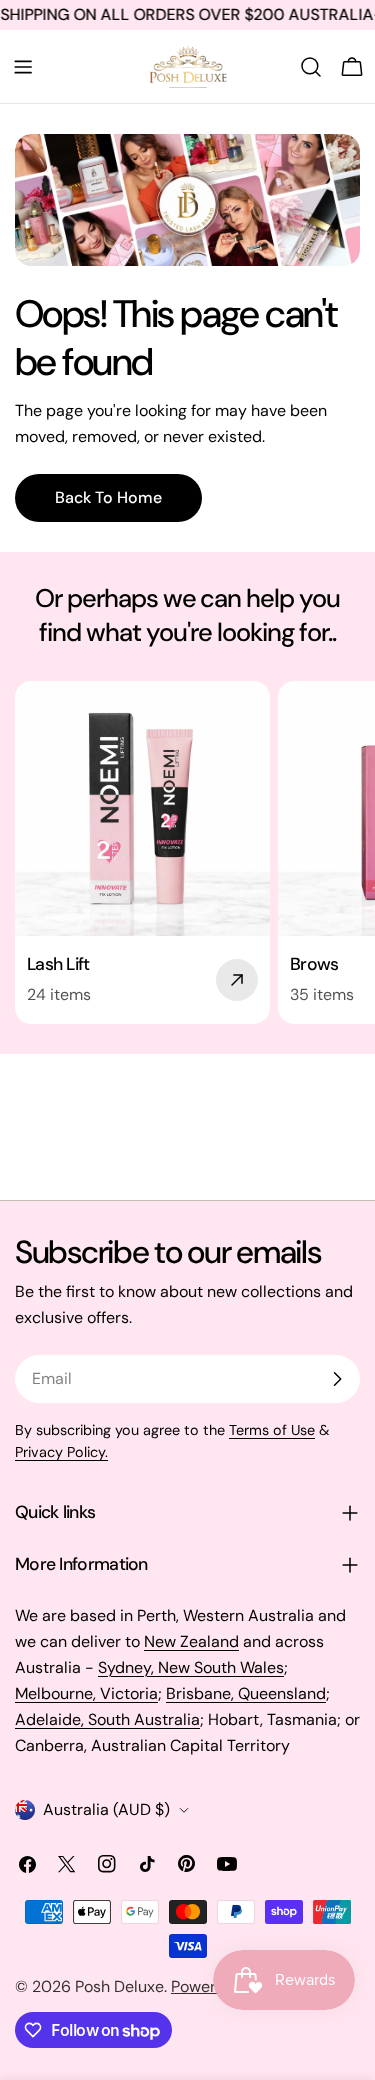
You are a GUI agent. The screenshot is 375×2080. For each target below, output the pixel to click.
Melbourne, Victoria (86, 1693)
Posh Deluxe (119, 1986)
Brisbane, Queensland (246, 1693)
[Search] (311, 67)
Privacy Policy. (61, 1452)
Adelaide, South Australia (107, 1719)
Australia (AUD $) (106, 1809)
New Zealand (191, 1641)
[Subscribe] (337, 1379)
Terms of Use (272, 1430)
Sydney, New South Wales (191, 1667)
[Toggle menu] (23, 67)
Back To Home (108, 497)
